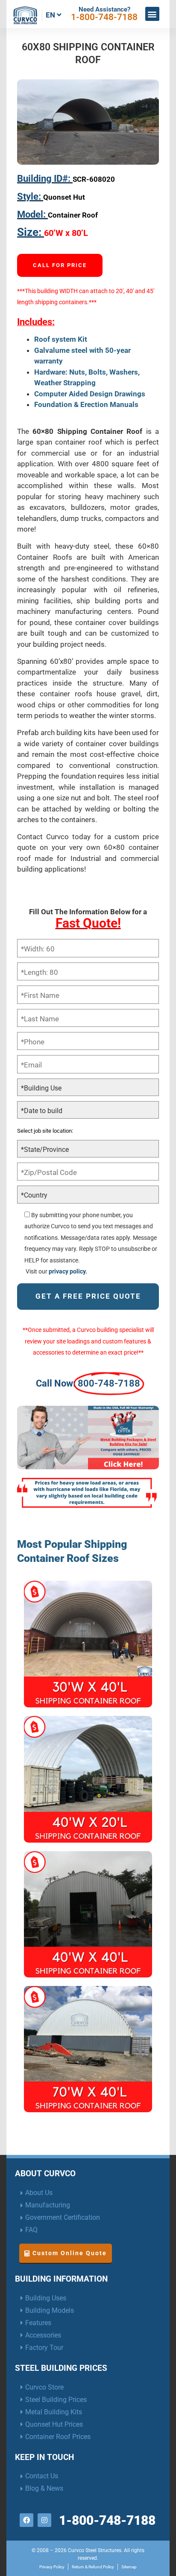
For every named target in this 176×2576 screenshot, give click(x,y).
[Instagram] (44, 2520)
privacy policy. (68, 1271)
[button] (152, 14)
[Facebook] (26, 2520)
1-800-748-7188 (104, 17)
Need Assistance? (104, 9)
